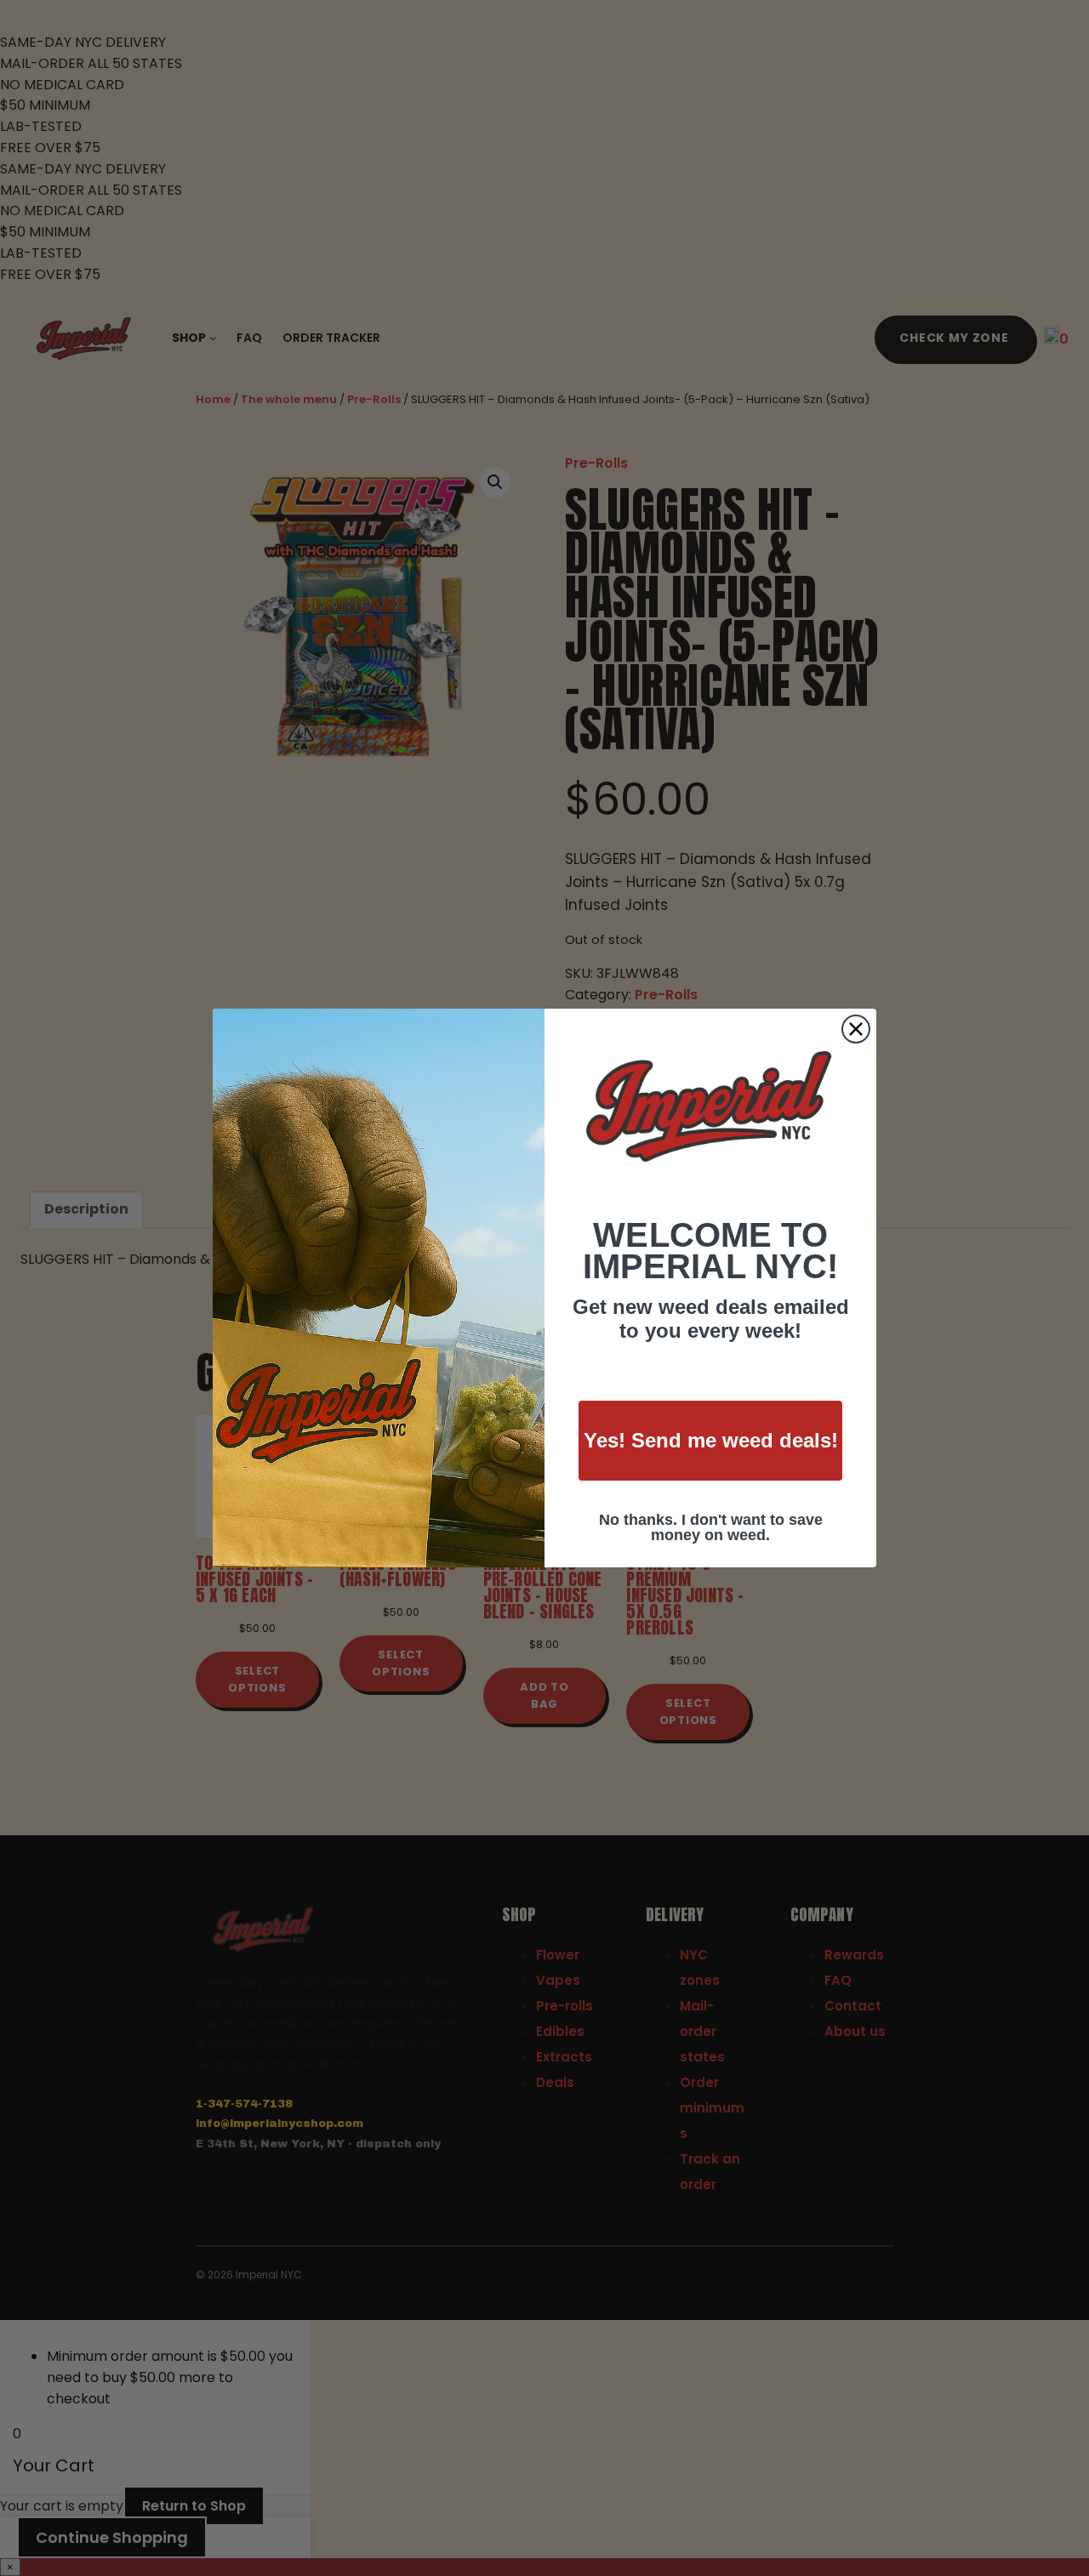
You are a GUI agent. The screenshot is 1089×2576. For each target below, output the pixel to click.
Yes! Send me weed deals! (711, 1440)
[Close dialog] (856, 1029)
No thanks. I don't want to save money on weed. (711, 1527)
